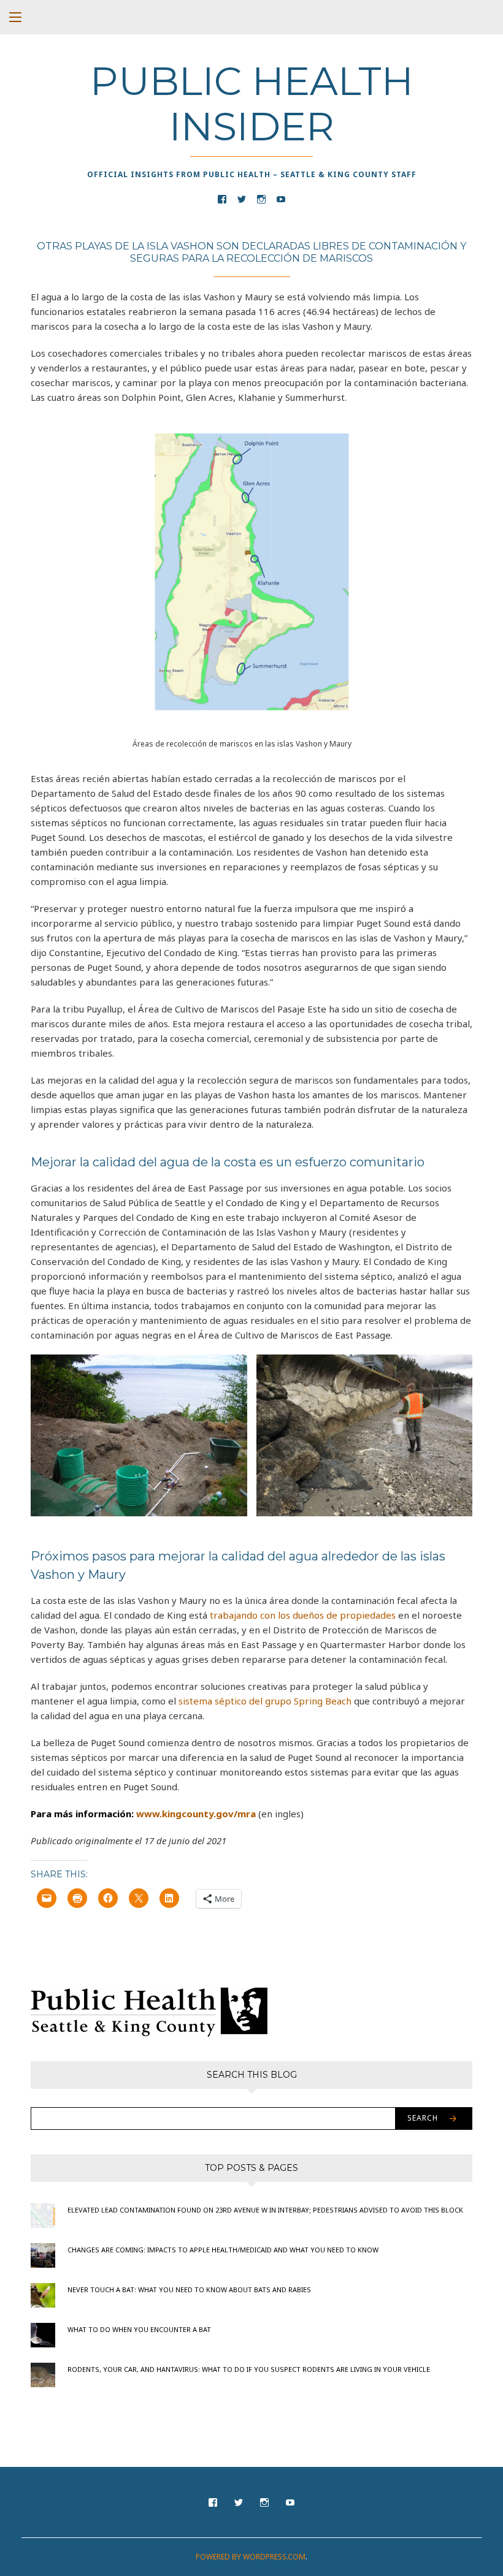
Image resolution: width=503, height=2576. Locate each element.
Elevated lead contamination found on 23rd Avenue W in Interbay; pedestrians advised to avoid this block (265, 2210)
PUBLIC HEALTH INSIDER (252, 104)
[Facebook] (222, 198)
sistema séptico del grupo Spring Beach (265, 1701)
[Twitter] (242, 198)
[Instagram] (261, 198)
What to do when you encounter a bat (139, 2329)
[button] (139, 1435)
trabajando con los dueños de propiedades (303, 1615)
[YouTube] (281, 198)
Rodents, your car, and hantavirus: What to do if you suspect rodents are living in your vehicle (249, 2369)
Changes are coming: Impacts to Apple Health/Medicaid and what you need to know (223, 2250)
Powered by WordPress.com (251, 2557)
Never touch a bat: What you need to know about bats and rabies (189, 2289)
